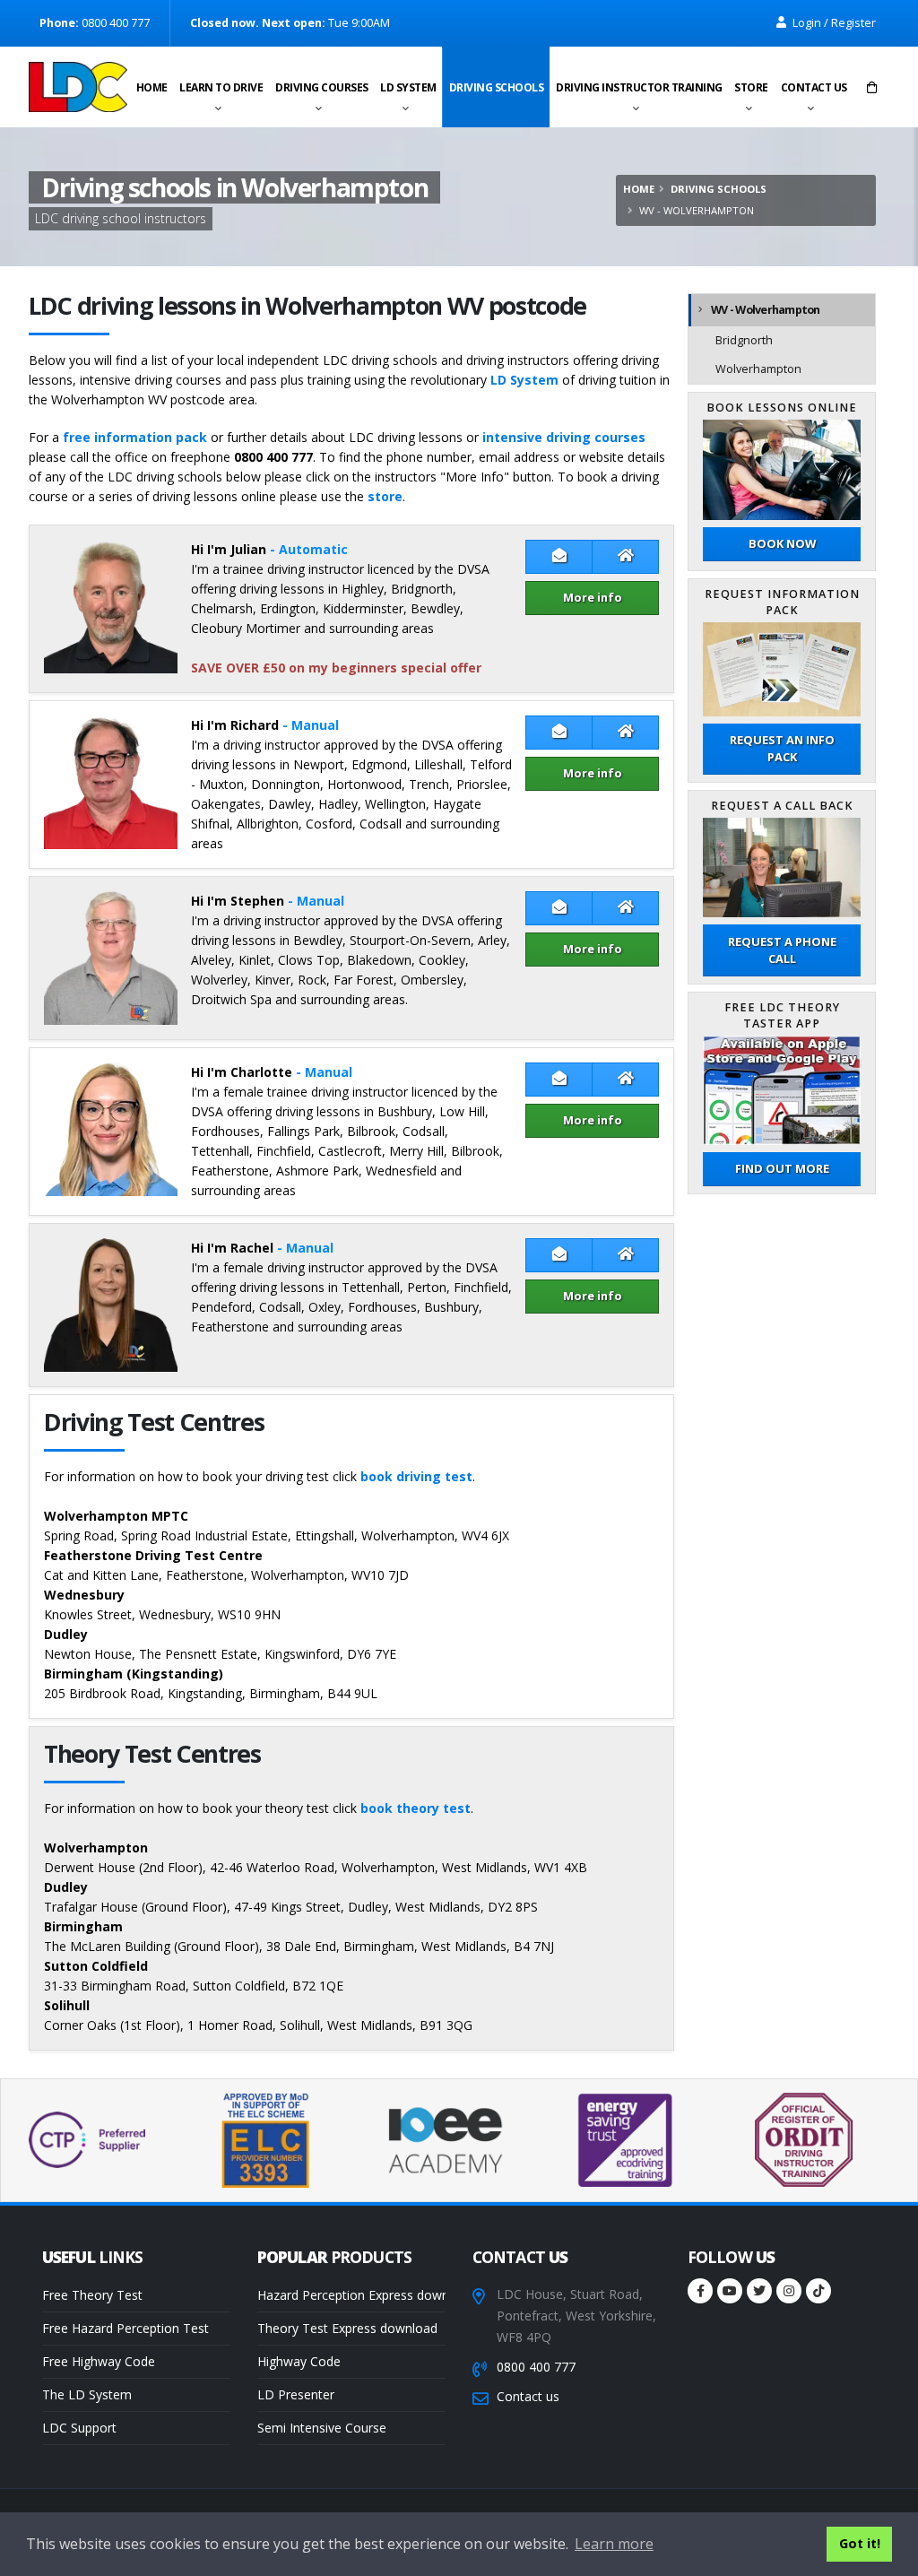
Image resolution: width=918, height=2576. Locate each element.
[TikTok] (818, 2291)
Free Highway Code (99, 2361)
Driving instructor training (639, 87)
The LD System (87, 2394)
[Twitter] (759, 2291)
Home (152, 87)
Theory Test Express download (347, 2328)
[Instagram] (789, 2291)
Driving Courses (322, 87)
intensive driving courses (564, 437)
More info (593, 597)
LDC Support (79, 2428)
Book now (782, 543)
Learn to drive (221, 87)
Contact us (814, 87)
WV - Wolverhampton (766, 310)
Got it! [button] (860, 2543)
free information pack (135, 437)
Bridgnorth (744, 340)
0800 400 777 (536, 2367)
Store (751, 87)
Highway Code (299, 2361)
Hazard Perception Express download (351, 2295)
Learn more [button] (614, 2544)
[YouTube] (730, 2291)
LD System (408, 87)
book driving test (416, 1476)
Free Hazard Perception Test (126, 2328)
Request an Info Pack (782, 748)
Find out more (782, 1168)
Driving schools (497, 87)
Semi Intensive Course (322, 2428)
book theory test (416, 1808)
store (385, 496)
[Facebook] (700, 2291)
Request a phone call (782, 950)
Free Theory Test (92, 2295)
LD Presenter (296, 2394)
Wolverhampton (758, 369)
